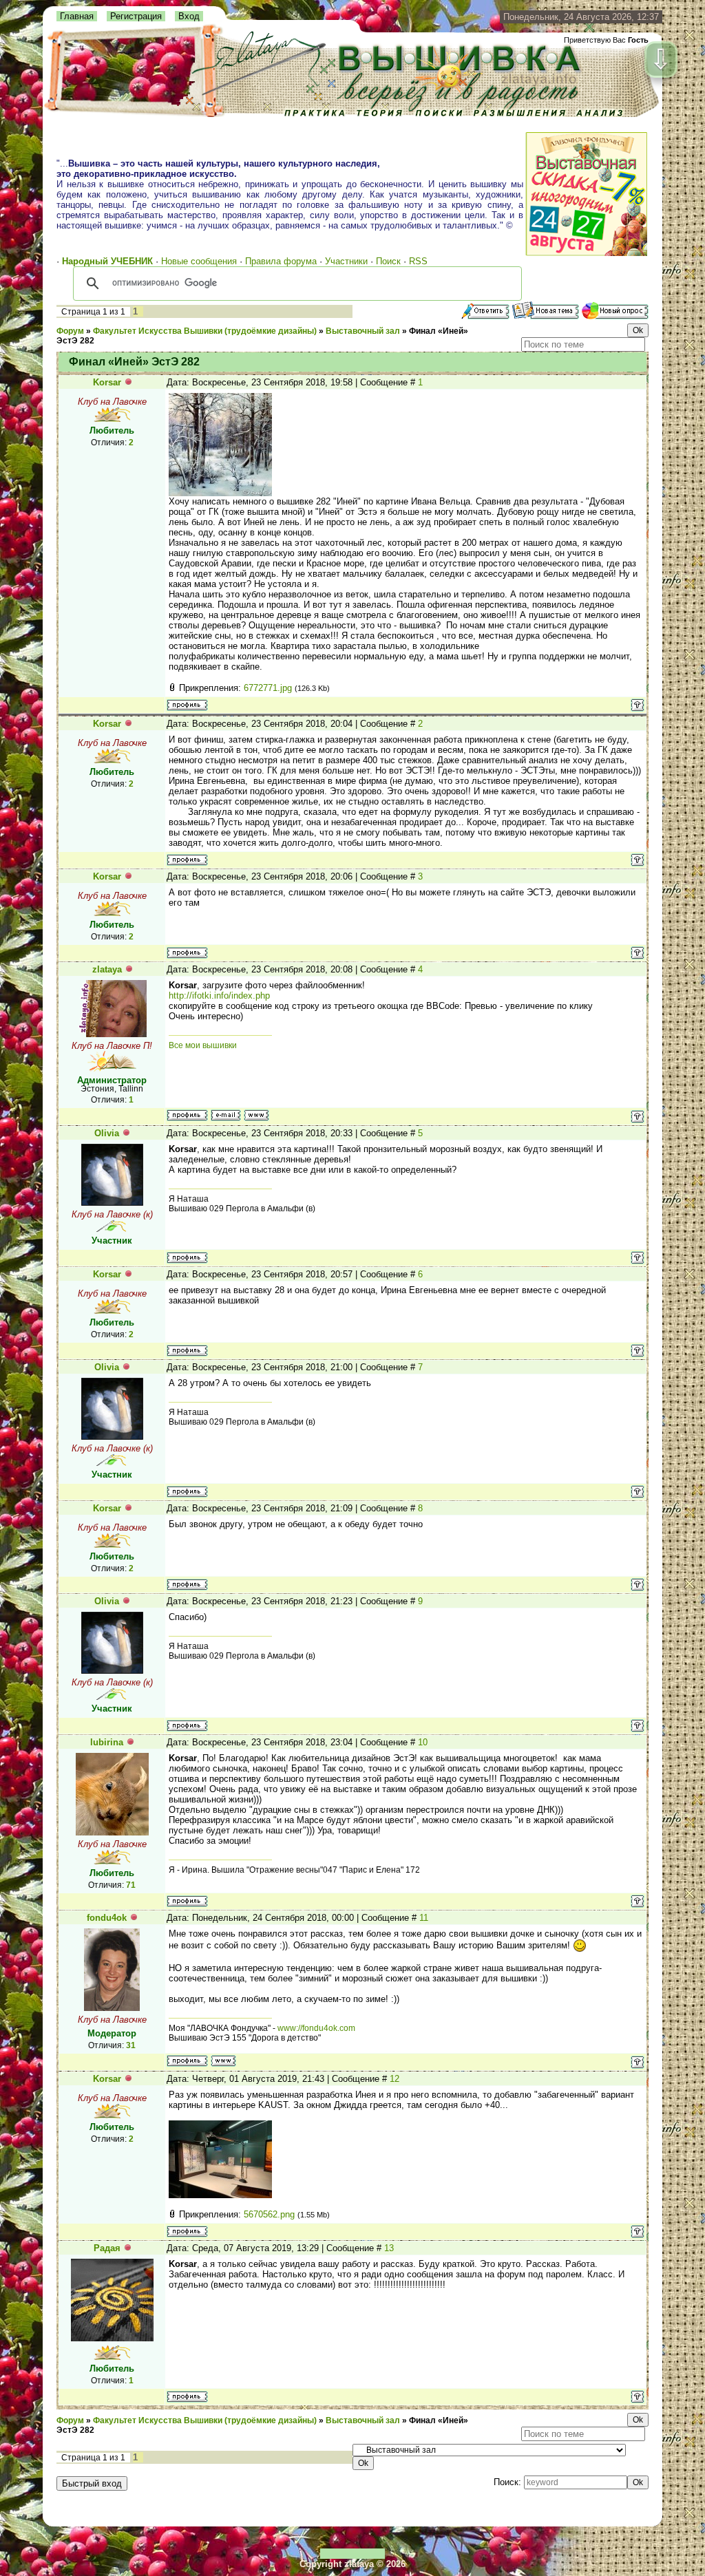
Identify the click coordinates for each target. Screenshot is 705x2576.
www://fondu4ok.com (316, 2028)
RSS (418, 261)
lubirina (107, 1742)
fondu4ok (107, 1918)
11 (424, 1918)
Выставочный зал (363, 331)
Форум (70, 331)
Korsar (107, 382)
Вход (189, 16)
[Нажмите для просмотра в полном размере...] (220, 493)
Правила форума (281, 261)
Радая (107, 2248)
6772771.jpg (268, 688)
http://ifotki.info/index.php (219, 996)
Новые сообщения (199, 261)
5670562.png (269, 2214)
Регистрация (136, 16)
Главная (77, 16)
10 (423, 1742)
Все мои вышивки (203, 1045)
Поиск (388, 261)
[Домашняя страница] (256, 1115)
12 (394, 2079)
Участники (346, 261)
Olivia (107, 1133)
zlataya (107, 969)
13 (389, 2248)
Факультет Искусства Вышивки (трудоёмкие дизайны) (205, 331)
